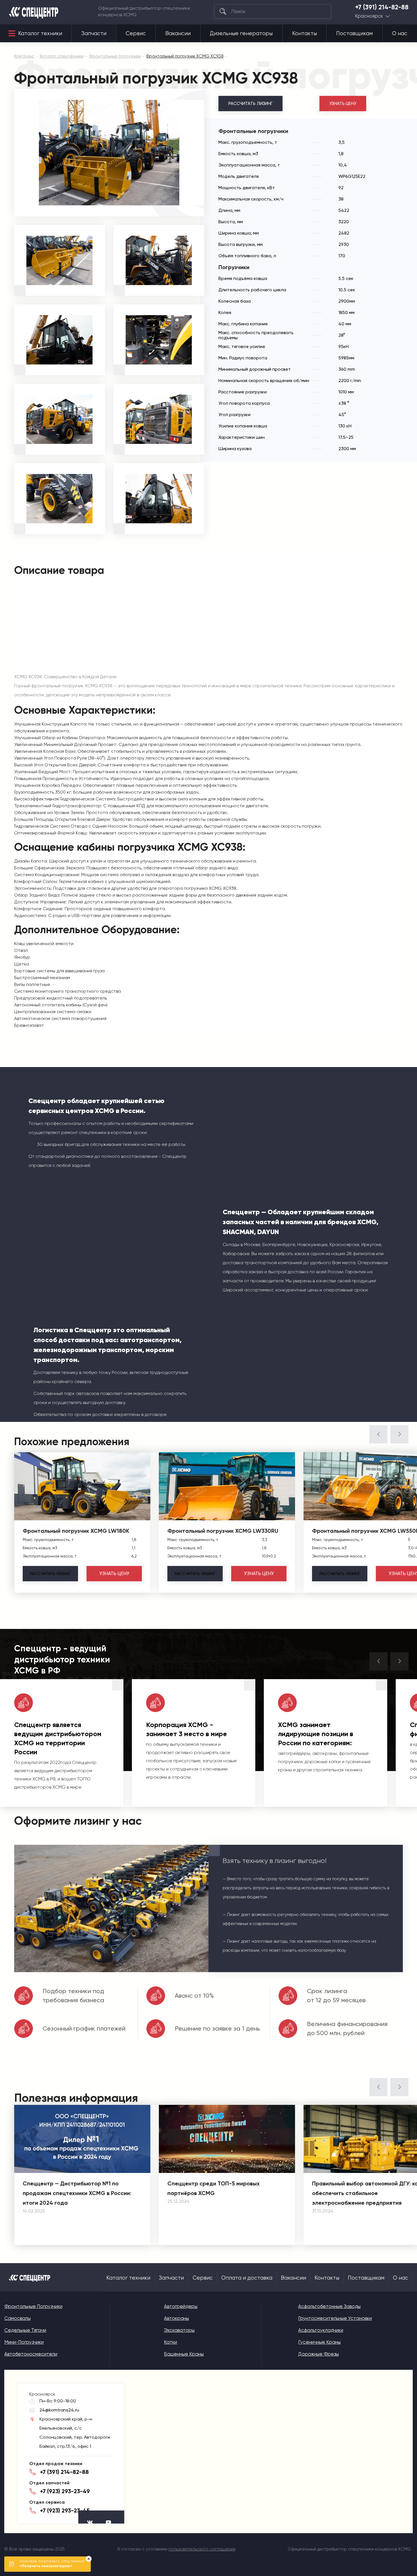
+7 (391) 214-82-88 (382, 7)
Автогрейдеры (181, 2306)
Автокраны (176, 2318)
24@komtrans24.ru (59, 2410)
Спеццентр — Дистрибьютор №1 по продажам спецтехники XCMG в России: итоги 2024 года (77, 2193)
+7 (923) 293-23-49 (65, 2491)
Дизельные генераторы (241, 33)
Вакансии (178, 33)
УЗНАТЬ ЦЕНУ (343, 104)
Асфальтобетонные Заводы (329, 2306)
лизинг (50, 1574)
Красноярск (369, 16)
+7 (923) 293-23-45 (65, 2510)
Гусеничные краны (319, 2342)
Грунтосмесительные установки (335, 2318)
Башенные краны (184, 2354)
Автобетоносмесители (31, 2354)
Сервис (136, 33)
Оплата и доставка (247, 2278)
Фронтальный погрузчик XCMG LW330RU (223, 1531)
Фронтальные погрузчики (33, 2306)
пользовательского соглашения (202, 2549)
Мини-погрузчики (24, 2342)
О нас (400, 33)
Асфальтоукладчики (321, 2330)
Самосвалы (17, 2318)
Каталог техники (40, 33)
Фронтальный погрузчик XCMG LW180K (76, 1531)
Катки (170, 2342)
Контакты (305, 33)
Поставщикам (354, 33)
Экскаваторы (179, 2330)
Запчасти (94, 33)
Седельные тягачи (25, 2330)
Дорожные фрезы (318, 2354)
